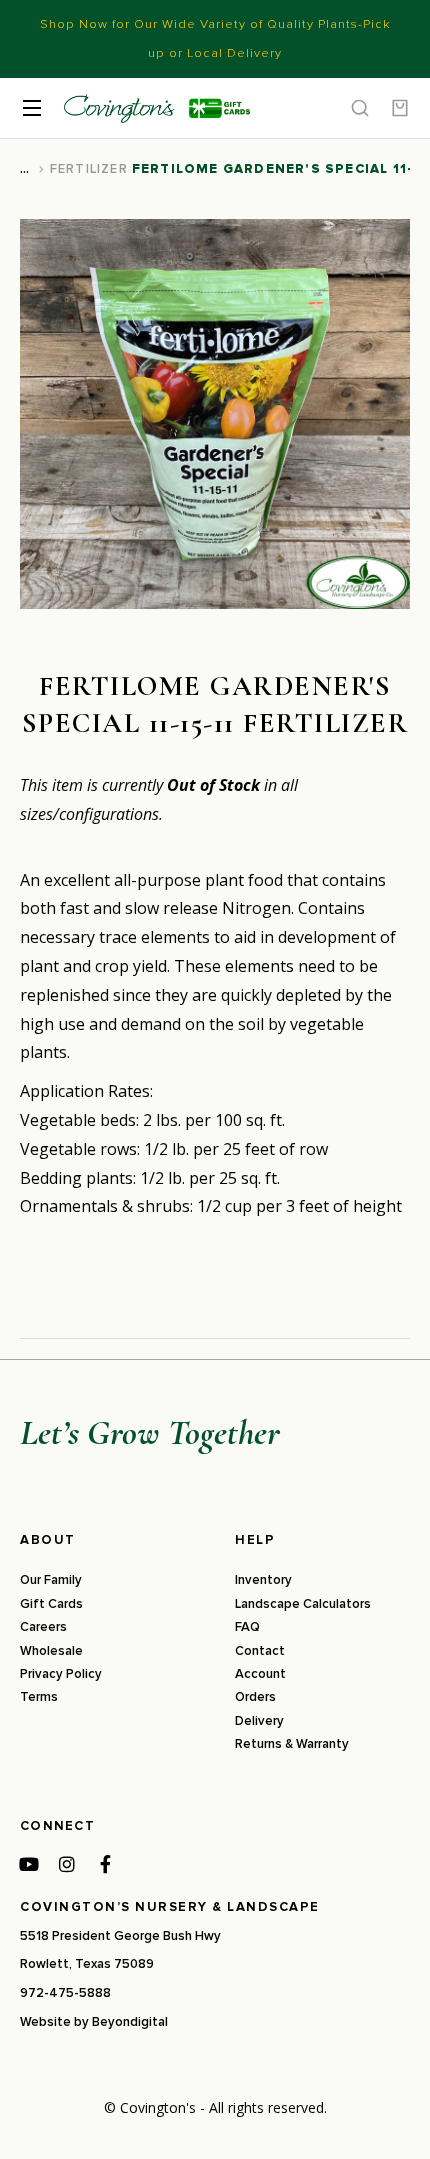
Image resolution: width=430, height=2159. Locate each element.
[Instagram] (67, 1864)
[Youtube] (29, 1864)
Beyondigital (130, 2022)
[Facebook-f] (105, 1864)
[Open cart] (400, 108)
